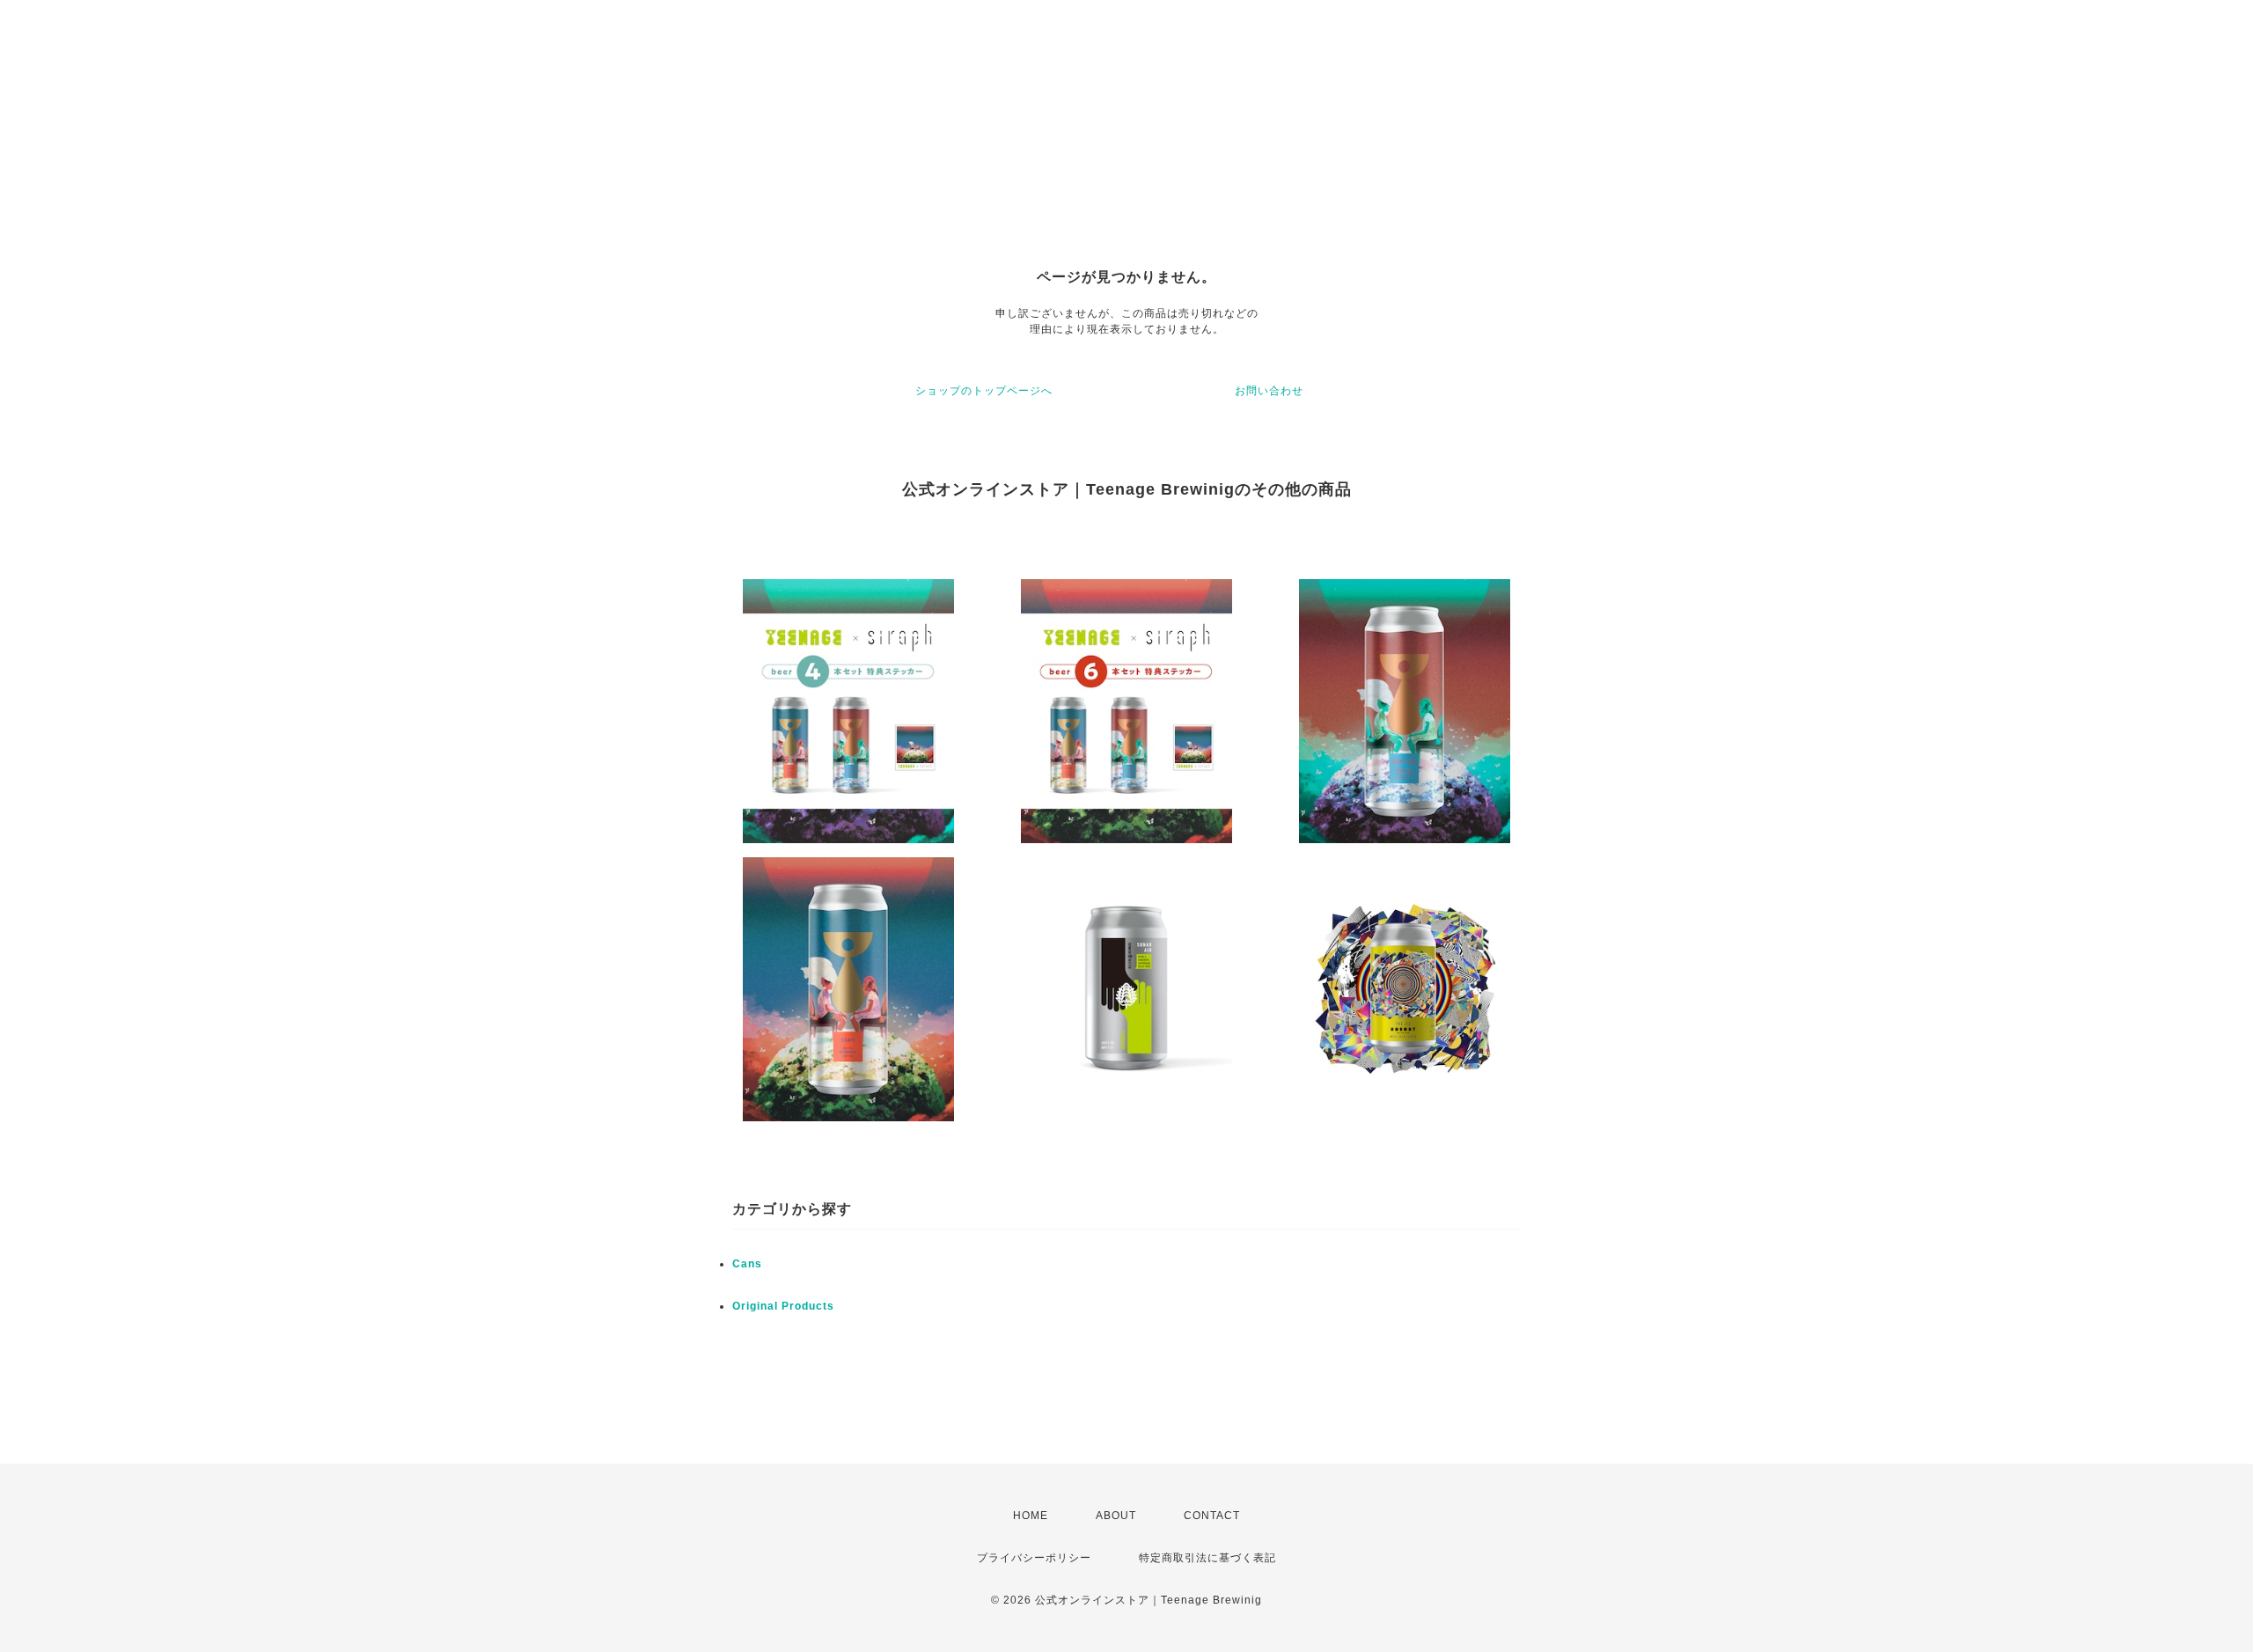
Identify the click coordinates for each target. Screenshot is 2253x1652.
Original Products (783, 1306)
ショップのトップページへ (984, 391)
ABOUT (1116, 1516)
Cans (747, 1264)
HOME (1031, 1516)
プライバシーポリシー (1034, 1558)
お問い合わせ (1269, 391)
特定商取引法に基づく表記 (1207, 1558)
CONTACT (1212, 1516)
